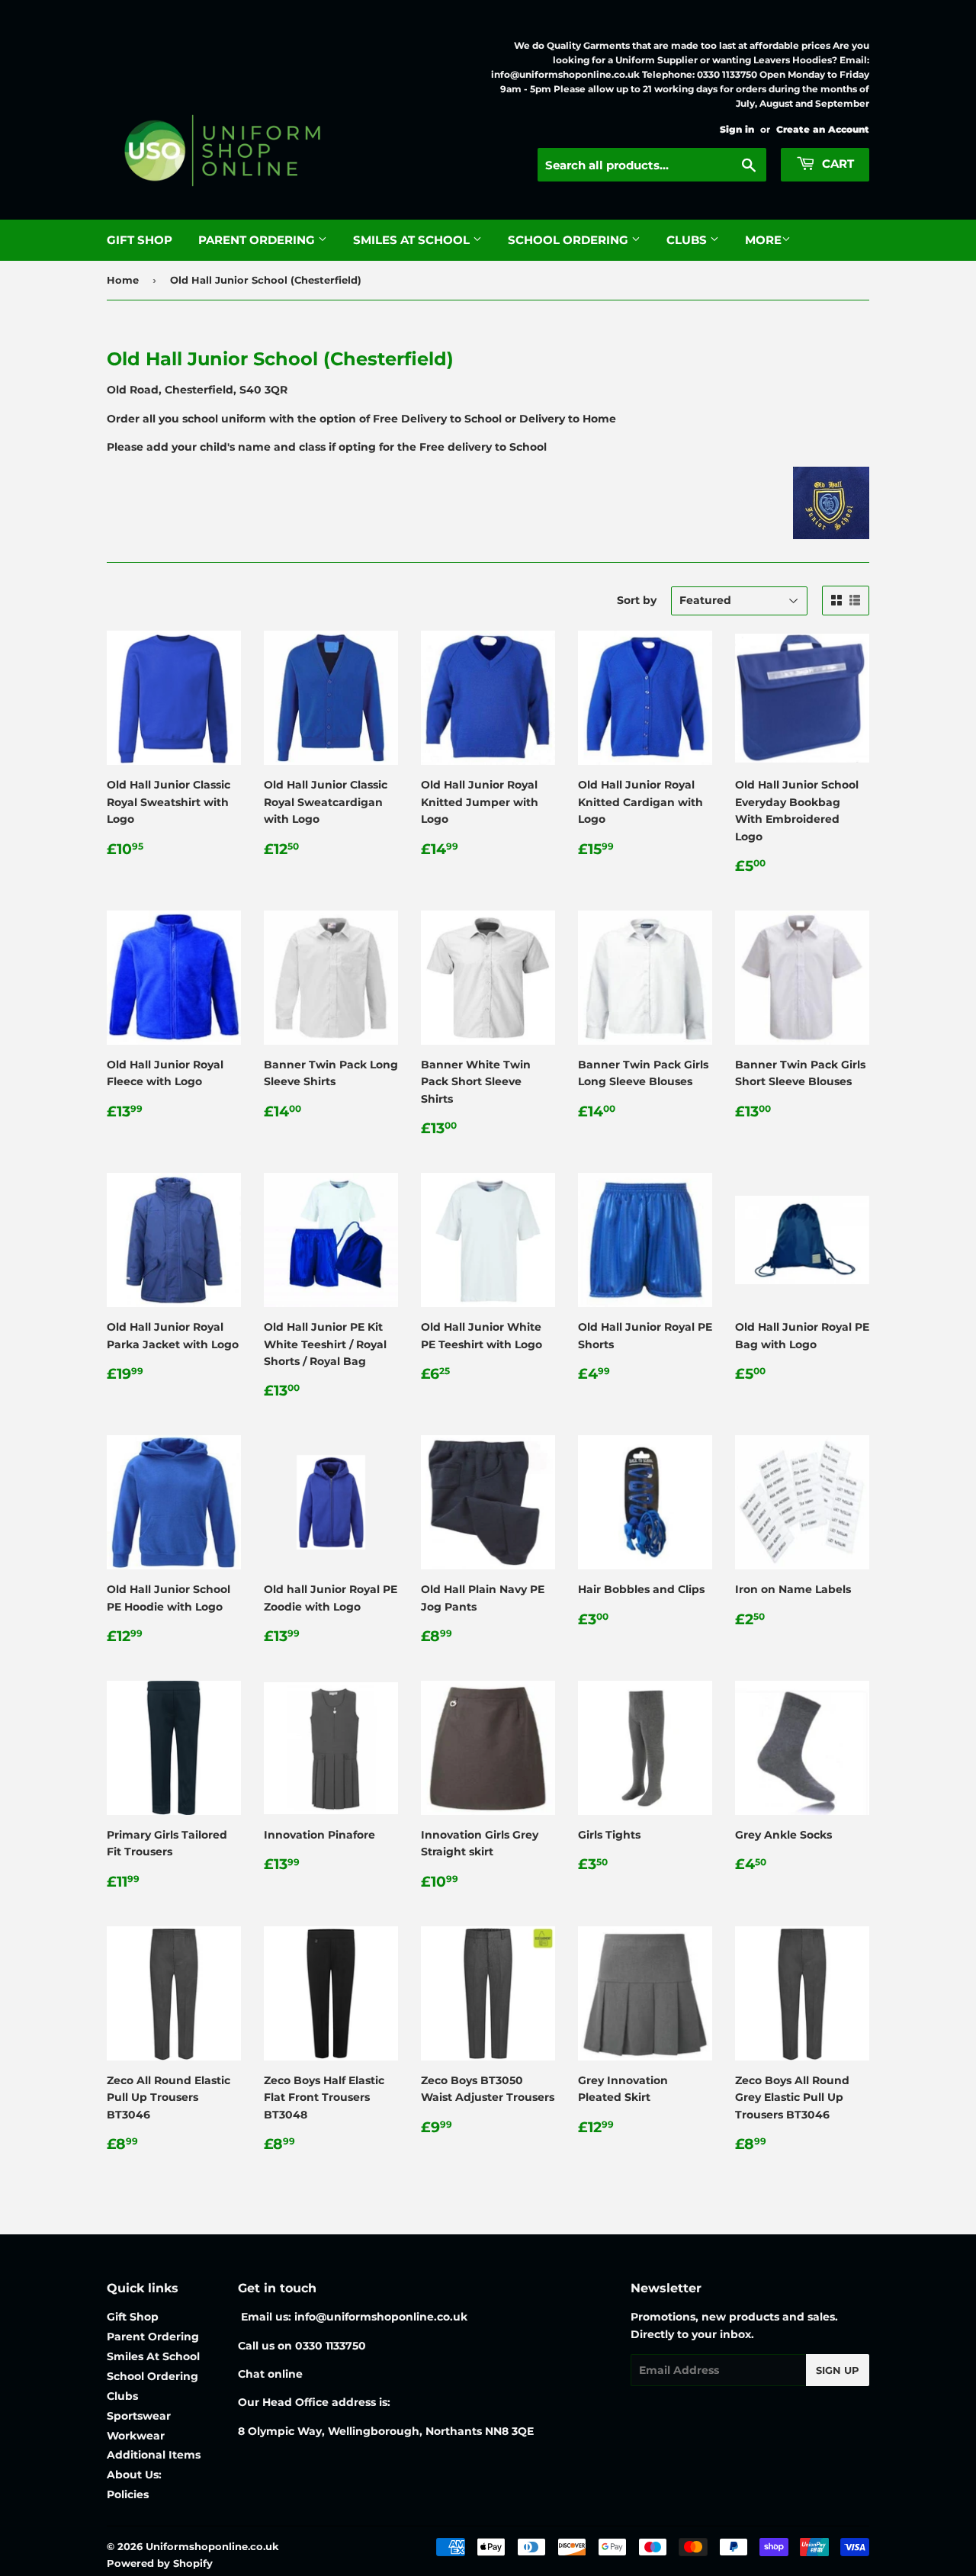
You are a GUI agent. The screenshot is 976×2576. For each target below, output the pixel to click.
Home (123, 280)
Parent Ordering (258, 240)
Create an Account (823, 129)
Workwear (136, 2436)
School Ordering (570, 240)
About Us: (134, 2475)
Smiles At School (413, 240)
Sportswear (139, 2416)
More (763, 240)
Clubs (688, 240)
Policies (128, 2494)
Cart (836, 164)
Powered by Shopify (160, 2563)
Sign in (737, 129)
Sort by (637, 600)
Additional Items (154, 2455)
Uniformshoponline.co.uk (212, 2546)
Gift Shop (140, 240)
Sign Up (838, 2370)
